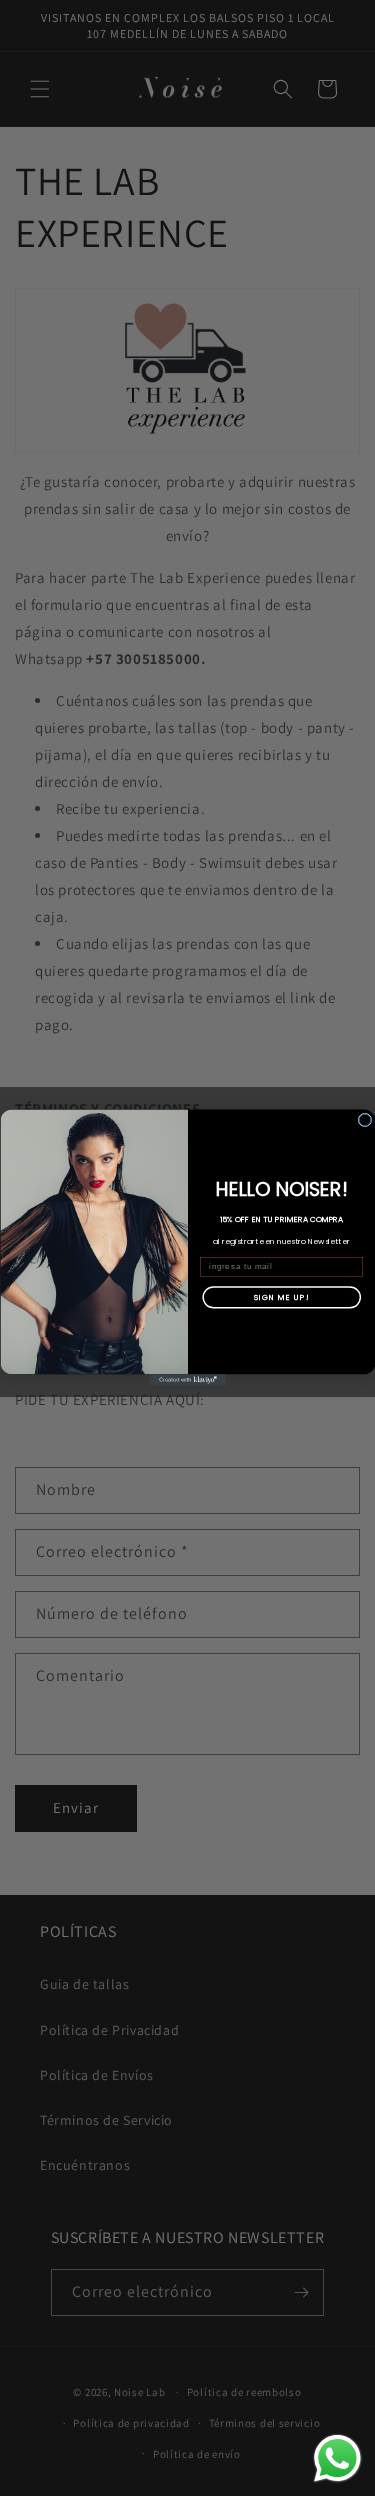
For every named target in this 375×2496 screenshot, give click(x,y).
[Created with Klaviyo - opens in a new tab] (187, 1381)
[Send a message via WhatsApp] (337, 2458)
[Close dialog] (365, 1120)
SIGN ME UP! (281, 1297)
